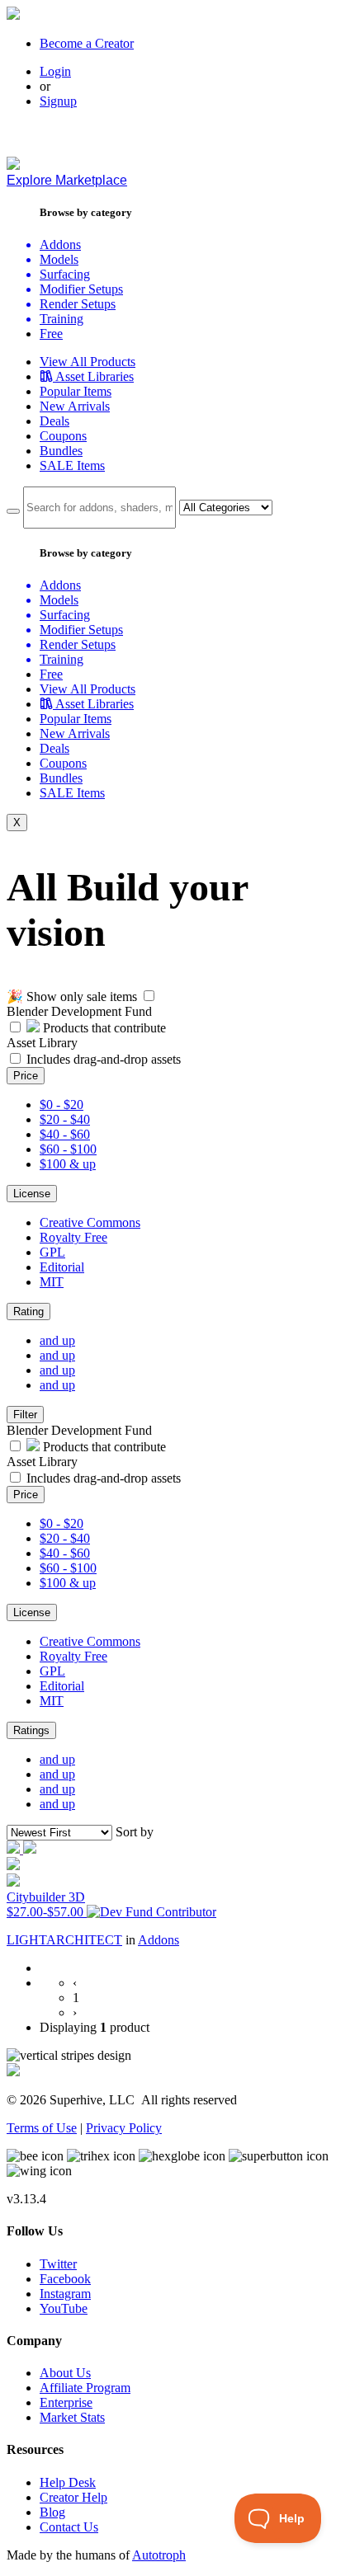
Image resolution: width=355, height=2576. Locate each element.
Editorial (62, 1267)
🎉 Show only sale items (72, 997)
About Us (65, 2373)
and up (57, 1340)
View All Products (88, 362)
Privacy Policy (124, 2128)
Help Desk (68, 2482)
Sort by (135, 1832)
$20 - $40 (65, 1119)
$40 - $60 (65, 1134)
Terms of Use (42, 2128)
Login (55, 71)
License (32, 1194)
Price (26, 1076)
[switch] (149, 996)
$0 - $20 (62, 1105)
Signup (58, 101)
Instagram (65, 2294)
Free (51, 334)
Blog (52, 2512)
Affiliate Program (85, 2388)
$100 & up (68, 1164)
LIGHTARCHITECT (64, 1940)
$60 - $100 (68, 1149)
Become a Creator (87, 43)
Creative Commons (90, 1222)
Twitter (58, 2264)
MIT (52, 1282)
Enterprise (66, 2402)
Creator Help (73, 2497)
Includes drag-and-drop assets (104, 1059)
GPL (52, 1252)
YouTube (64, 2308)
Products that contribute (103, 1028)
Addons (159, 1940)
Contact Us (69, 2527)
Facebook (65, 2279)
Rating (28, 1312)
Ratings (31, 1730)
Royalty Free (73, 1237)
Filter (25, 1415)
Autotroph (159, 2555)
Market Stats (72, 2417)
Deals (54, 421)
